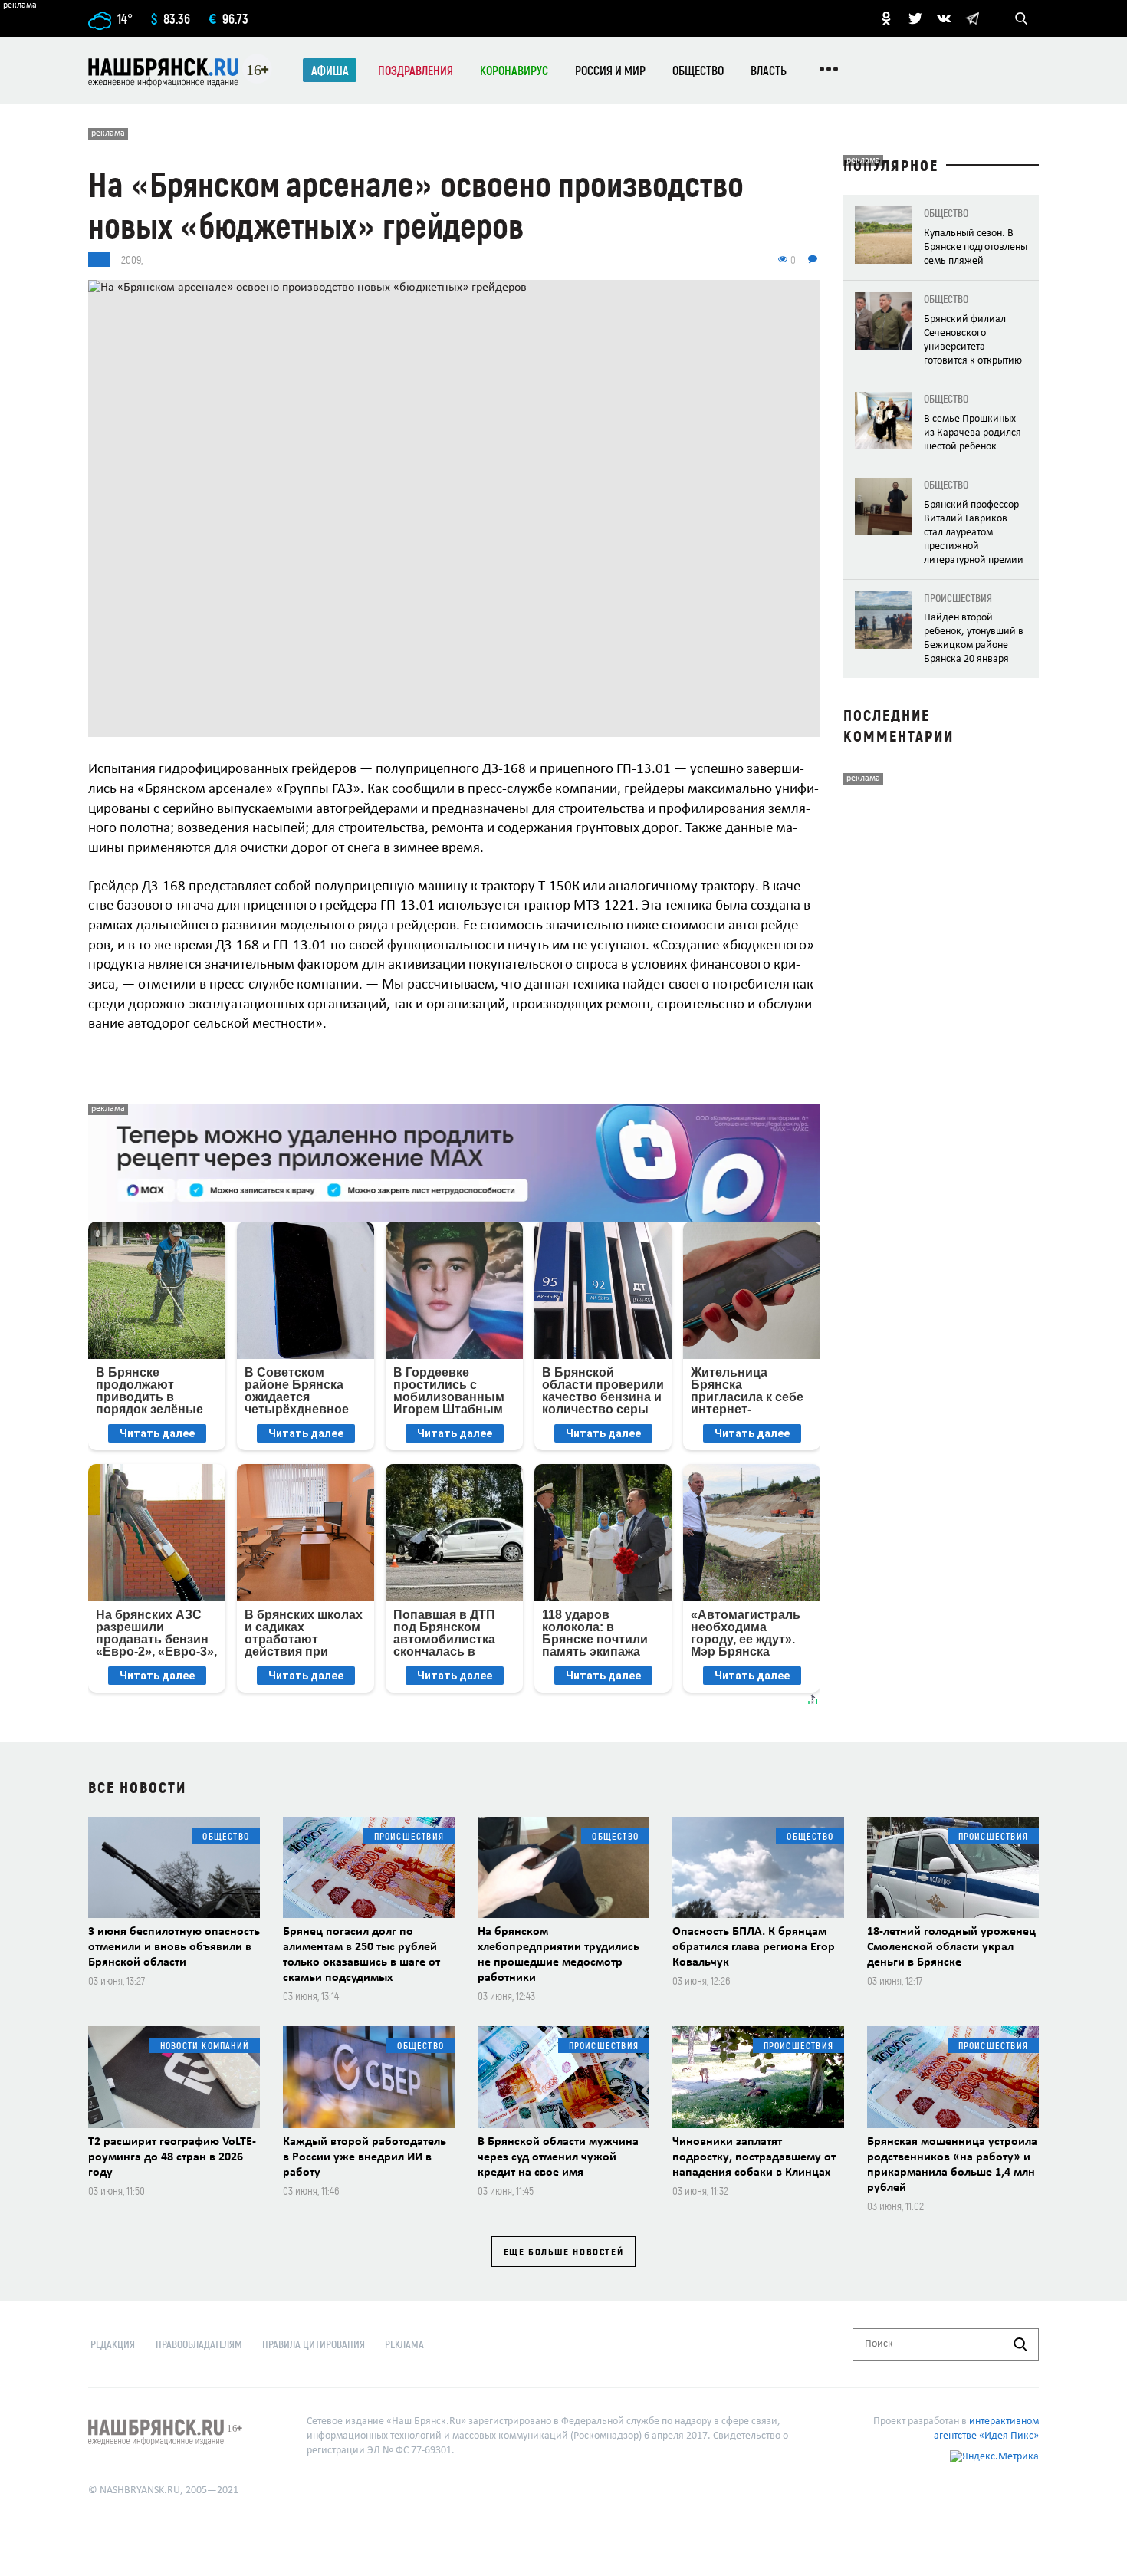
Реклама (404, 2344)
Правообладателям (199, 2344)
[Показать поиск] (1021, 18)
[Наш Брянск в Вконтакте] (944, 18)
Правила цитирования (314, 2344)
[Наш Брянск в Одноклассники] (886, 18)
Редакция (113, 2344)
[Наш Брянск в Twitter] (915, 18)
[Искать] (1020, 2344)
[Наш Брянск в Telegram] (972, 18)
